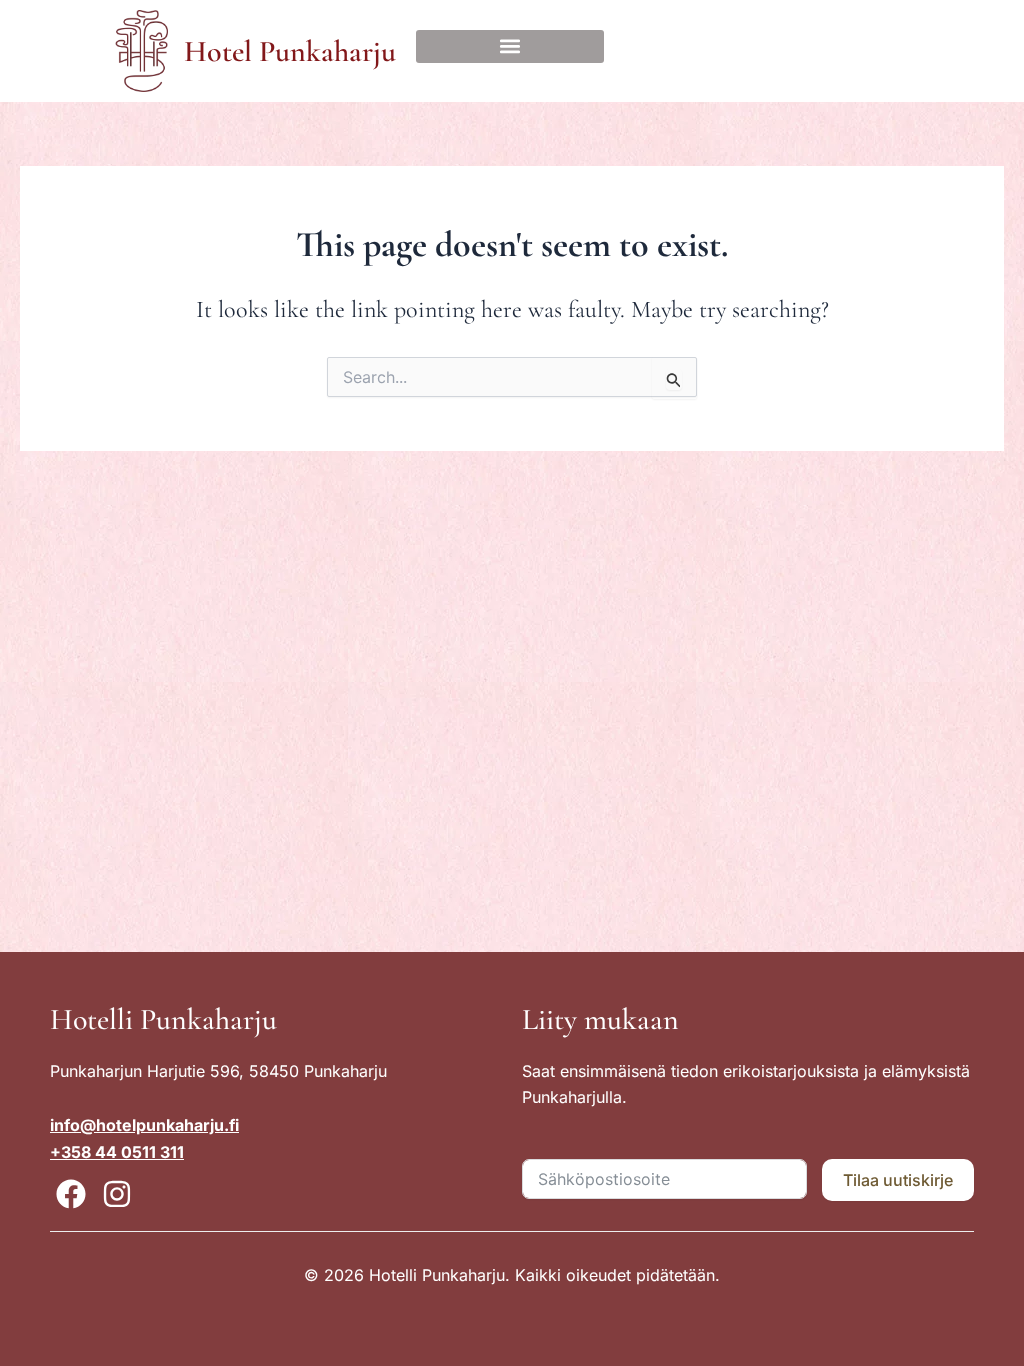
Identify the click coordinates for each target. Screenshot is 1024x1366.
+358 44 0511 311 (117, 1152)
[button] (510, 46)
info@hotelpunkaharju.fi (144, 1125)
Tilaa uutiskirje (898, 1180)
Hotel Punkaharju (290, 51)
